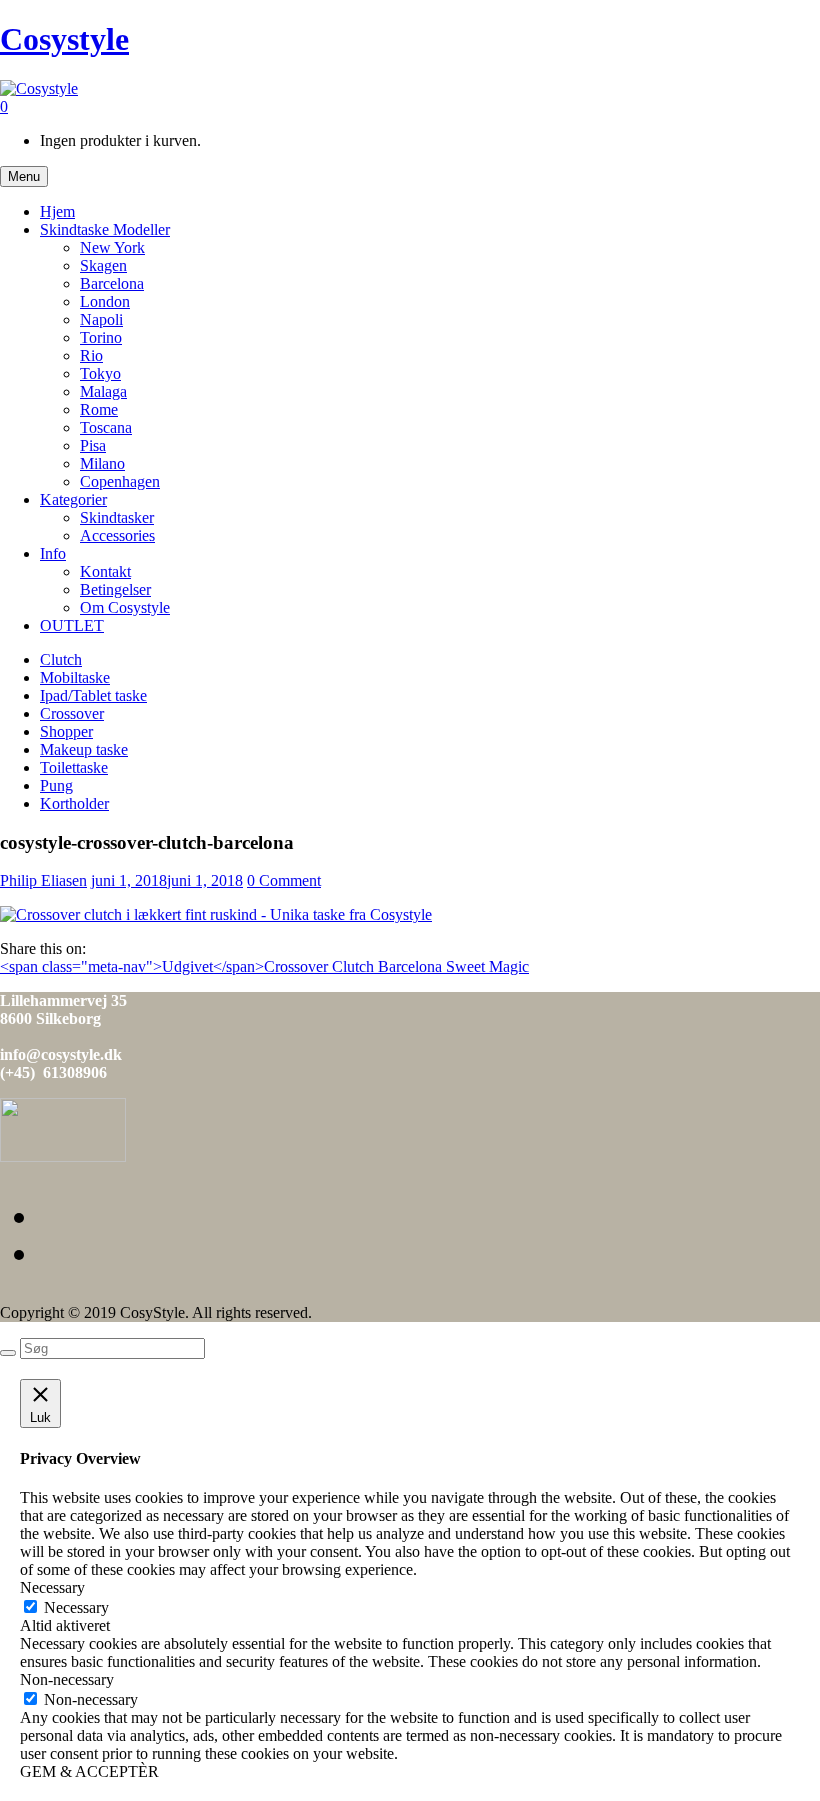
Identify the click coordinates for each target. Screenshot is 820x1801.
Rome (99, 409)
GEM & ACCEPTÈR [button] (89, 1771)
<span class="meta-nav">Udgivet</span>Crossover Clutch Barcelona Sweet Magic (264, 966)
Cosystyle (64, 39)
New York (112, 247)
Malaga (103, 391)
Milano (102, 463)
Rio (91, 355)
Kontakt (105, 571)
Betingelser (115, 589)
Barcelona (112, 283)
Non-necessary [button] (67, 1679)
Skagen (103, 265)
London (105, 301)
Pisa (93, 445)
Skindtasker (117, 517)
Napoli (101, 319)
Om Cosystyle (125, 607)
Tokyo (100, 373)
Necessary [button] (52, 1587)
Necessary (76, 1607)
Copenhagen (120, 481)
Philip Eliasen (43, 880)
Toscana (106, 427)
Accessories (117, 535)
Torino (101, 337)
